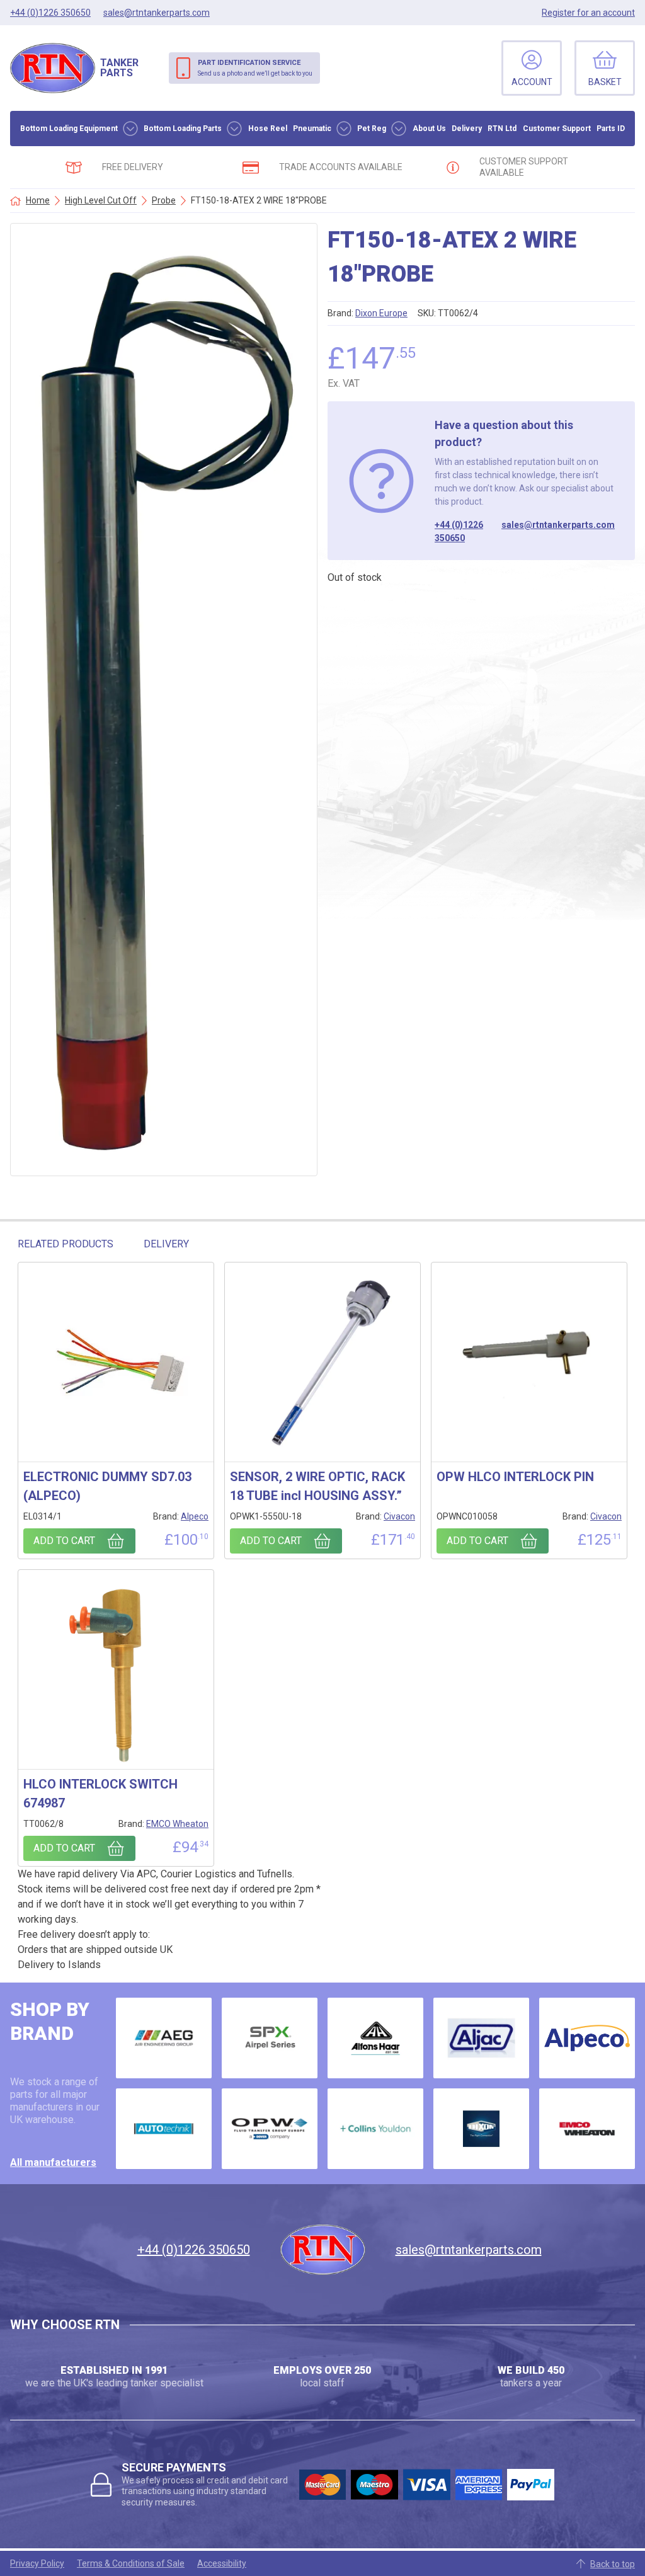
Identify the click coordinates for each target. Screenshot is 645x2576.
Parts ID (611, 129)
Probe (164, 200)
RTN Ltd (502, 129)
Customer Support (557, 129)
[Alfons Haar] (375, 2038)
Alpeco (195, 1516)
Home (38, 200)
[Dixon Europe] (481, 2129)
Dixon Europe (381, 313)
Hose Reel (268, 129)
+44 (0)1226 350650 (459, 531)
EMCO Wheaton (177, 1824)
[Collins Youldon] (375, 2129)
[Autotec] (164, 2129)
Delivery (467, 129)
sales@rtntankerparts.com (558, 525)
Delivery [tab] (166, 1244)
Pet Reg (372, 129)
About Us (429, 129)
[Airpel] (270, 2038)
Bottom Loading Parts (183, 129)
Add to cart (64, 1541)
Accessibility (222, 2563)
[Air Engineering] (164, 2038)
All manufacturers (53, 2162)
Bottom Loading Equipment (69, 129)
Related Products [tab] (66, 1244)
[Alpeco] (587, 2038)
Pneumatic (312, 129)
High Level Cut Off (101, 200)
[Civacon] (270, 2129)
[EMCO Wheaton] (587, 2129)
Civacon (399, 1516)
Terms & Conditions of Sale (131, 2563)
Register (588, 13)
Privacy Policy (37, 2563)
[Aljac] (481, 2038)
